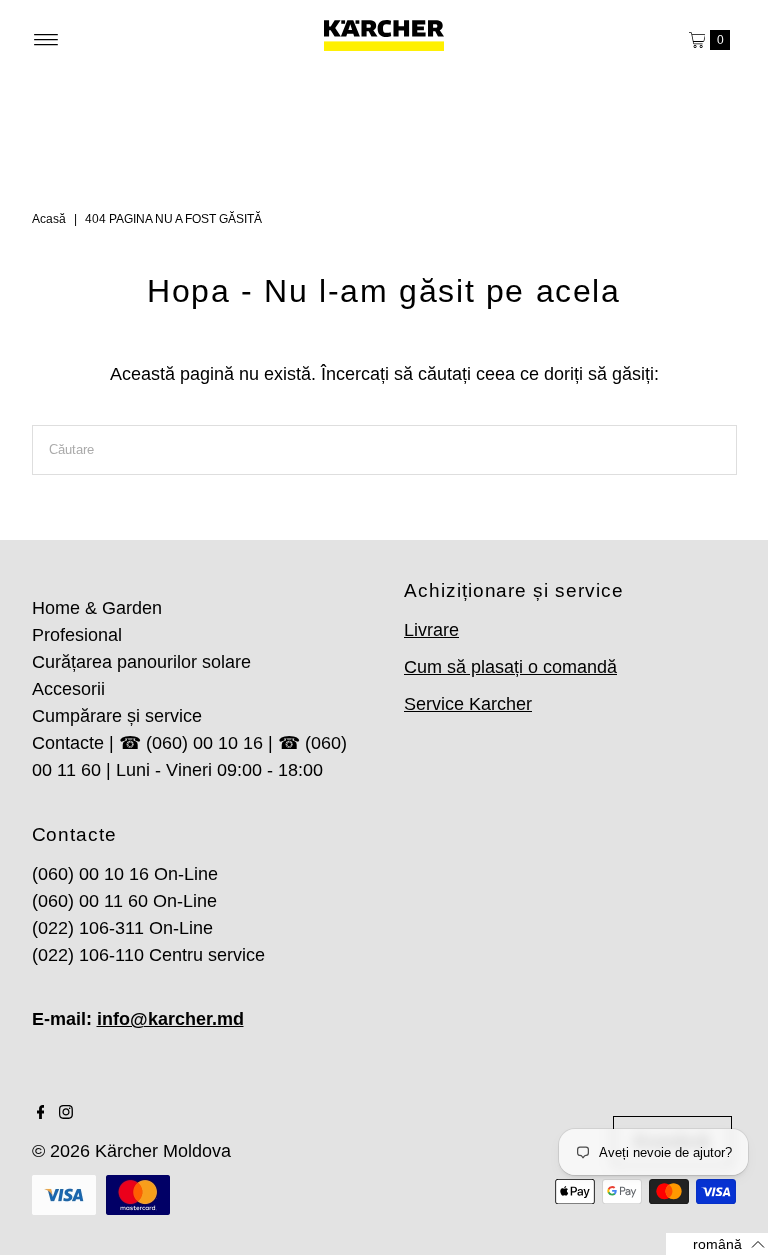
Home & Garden (97, 608)
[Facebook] (41, 1113)
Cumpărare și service (117, 716)
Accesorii (68, 689)
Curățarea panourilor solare (141, 662)
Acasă (49, 219)
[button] (717, 1244)
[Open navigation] (46, 40)
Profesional (77, 635)
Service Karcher (468, 704)
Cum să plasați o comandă (510, 667)
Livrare (431, 630)
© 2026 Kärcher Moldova (131, 1151)
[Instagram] (66, 1113)
